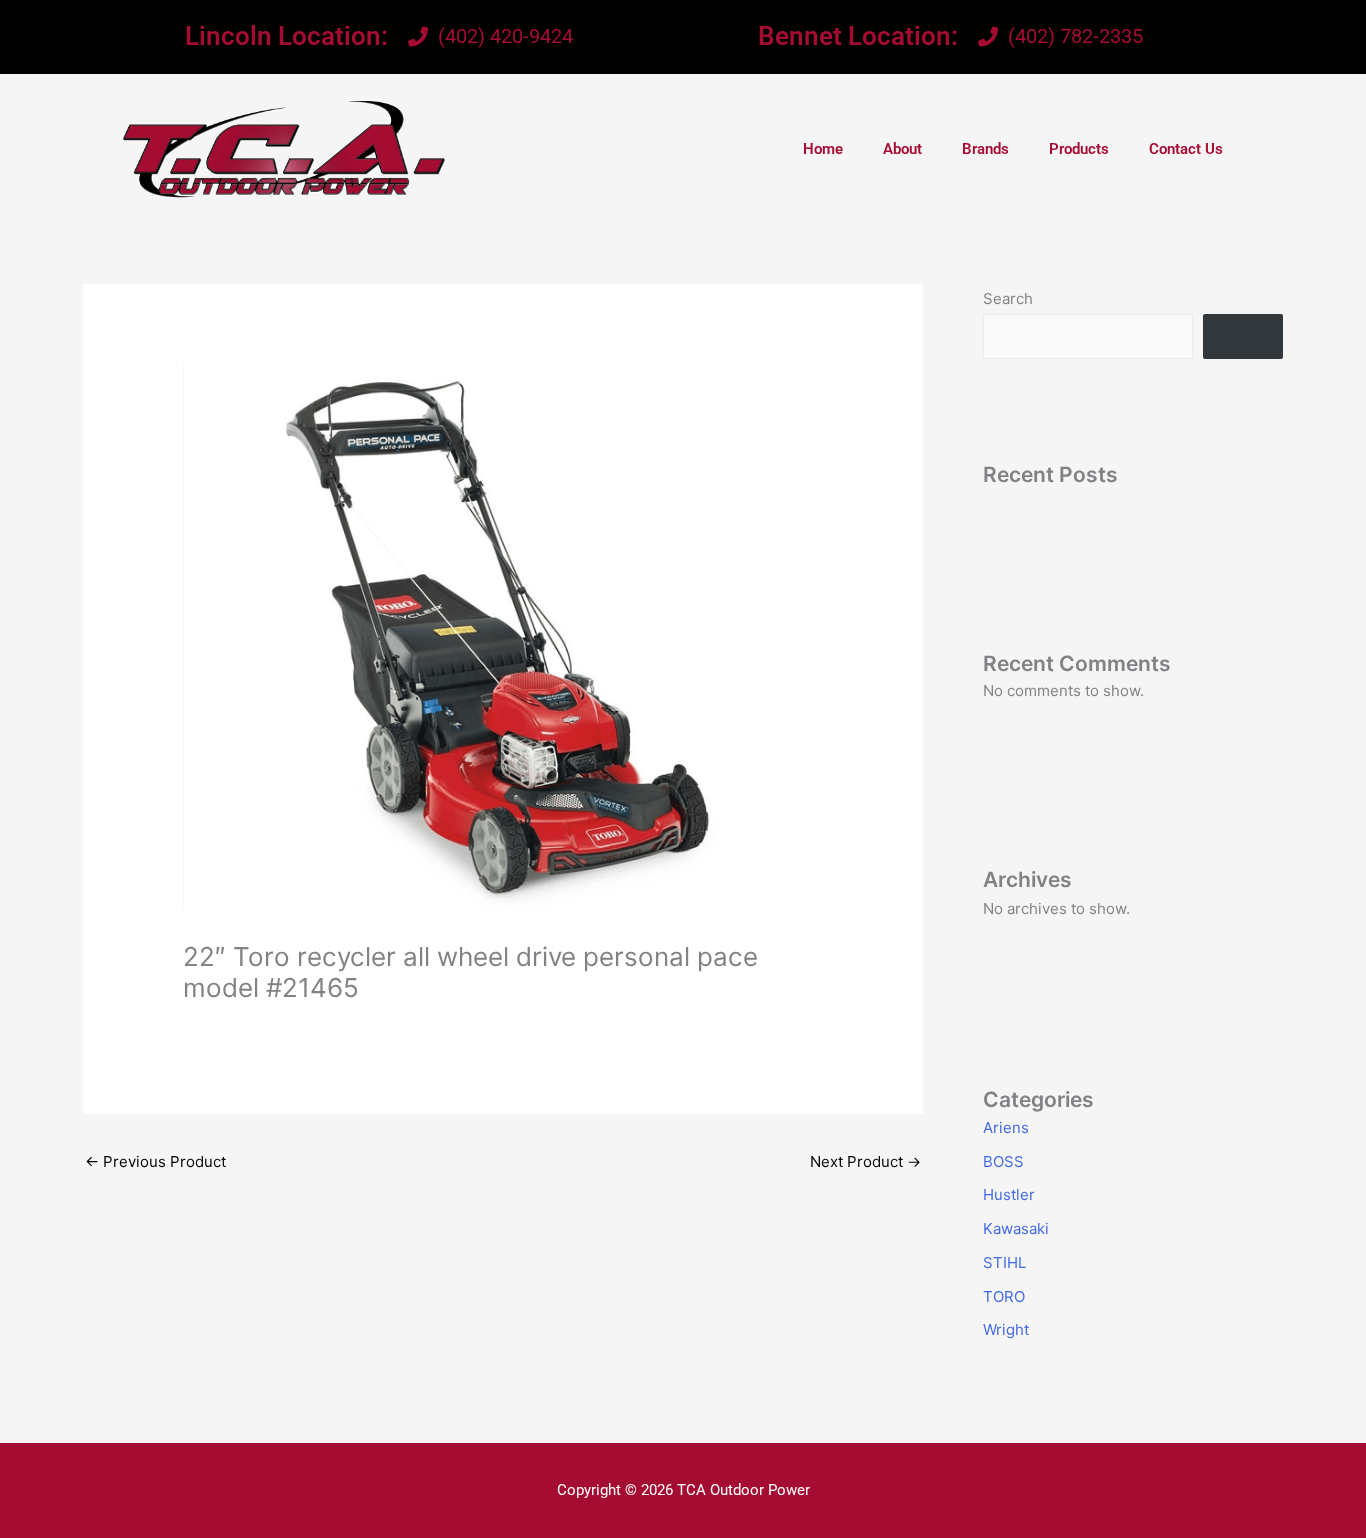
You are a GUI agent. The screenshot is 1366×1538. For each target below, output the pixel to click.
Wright (1006, 1329)
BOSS (1003, 1161)
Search (1008, 298)
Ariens (1006, 1127)
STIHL (1004, 1262)
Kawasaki (1016, 1228)
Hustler (1009, 1194)
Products (1079, 149)
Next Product (865, 1161)
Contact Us (1186, 149)
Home (823, 149)
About (902, 149)
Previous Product (155, 1161)
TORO (1004, 1296)
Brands (985, 149)
